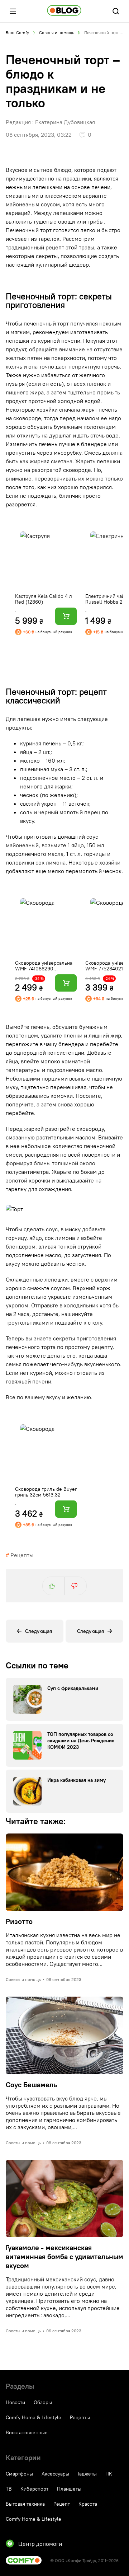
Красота (88, 2504)
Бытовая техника (25, 2504)
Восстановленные (27, 2432)
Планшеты (69, 2489)
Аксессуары (55, 2474)
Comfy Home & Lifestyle (34, 2417)
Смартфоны (19, 2474)
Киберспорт (34, 2489)
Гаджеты (87, 2474)
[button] (13, 11)
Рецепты (22, 1555)
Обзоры (43, 2402)
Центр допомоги (40, 2544)
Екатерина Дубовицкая (65, 122)
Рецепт (62, 2504)
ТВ (9, 2489)
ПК (109, 2474)
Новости (15, 2402)
